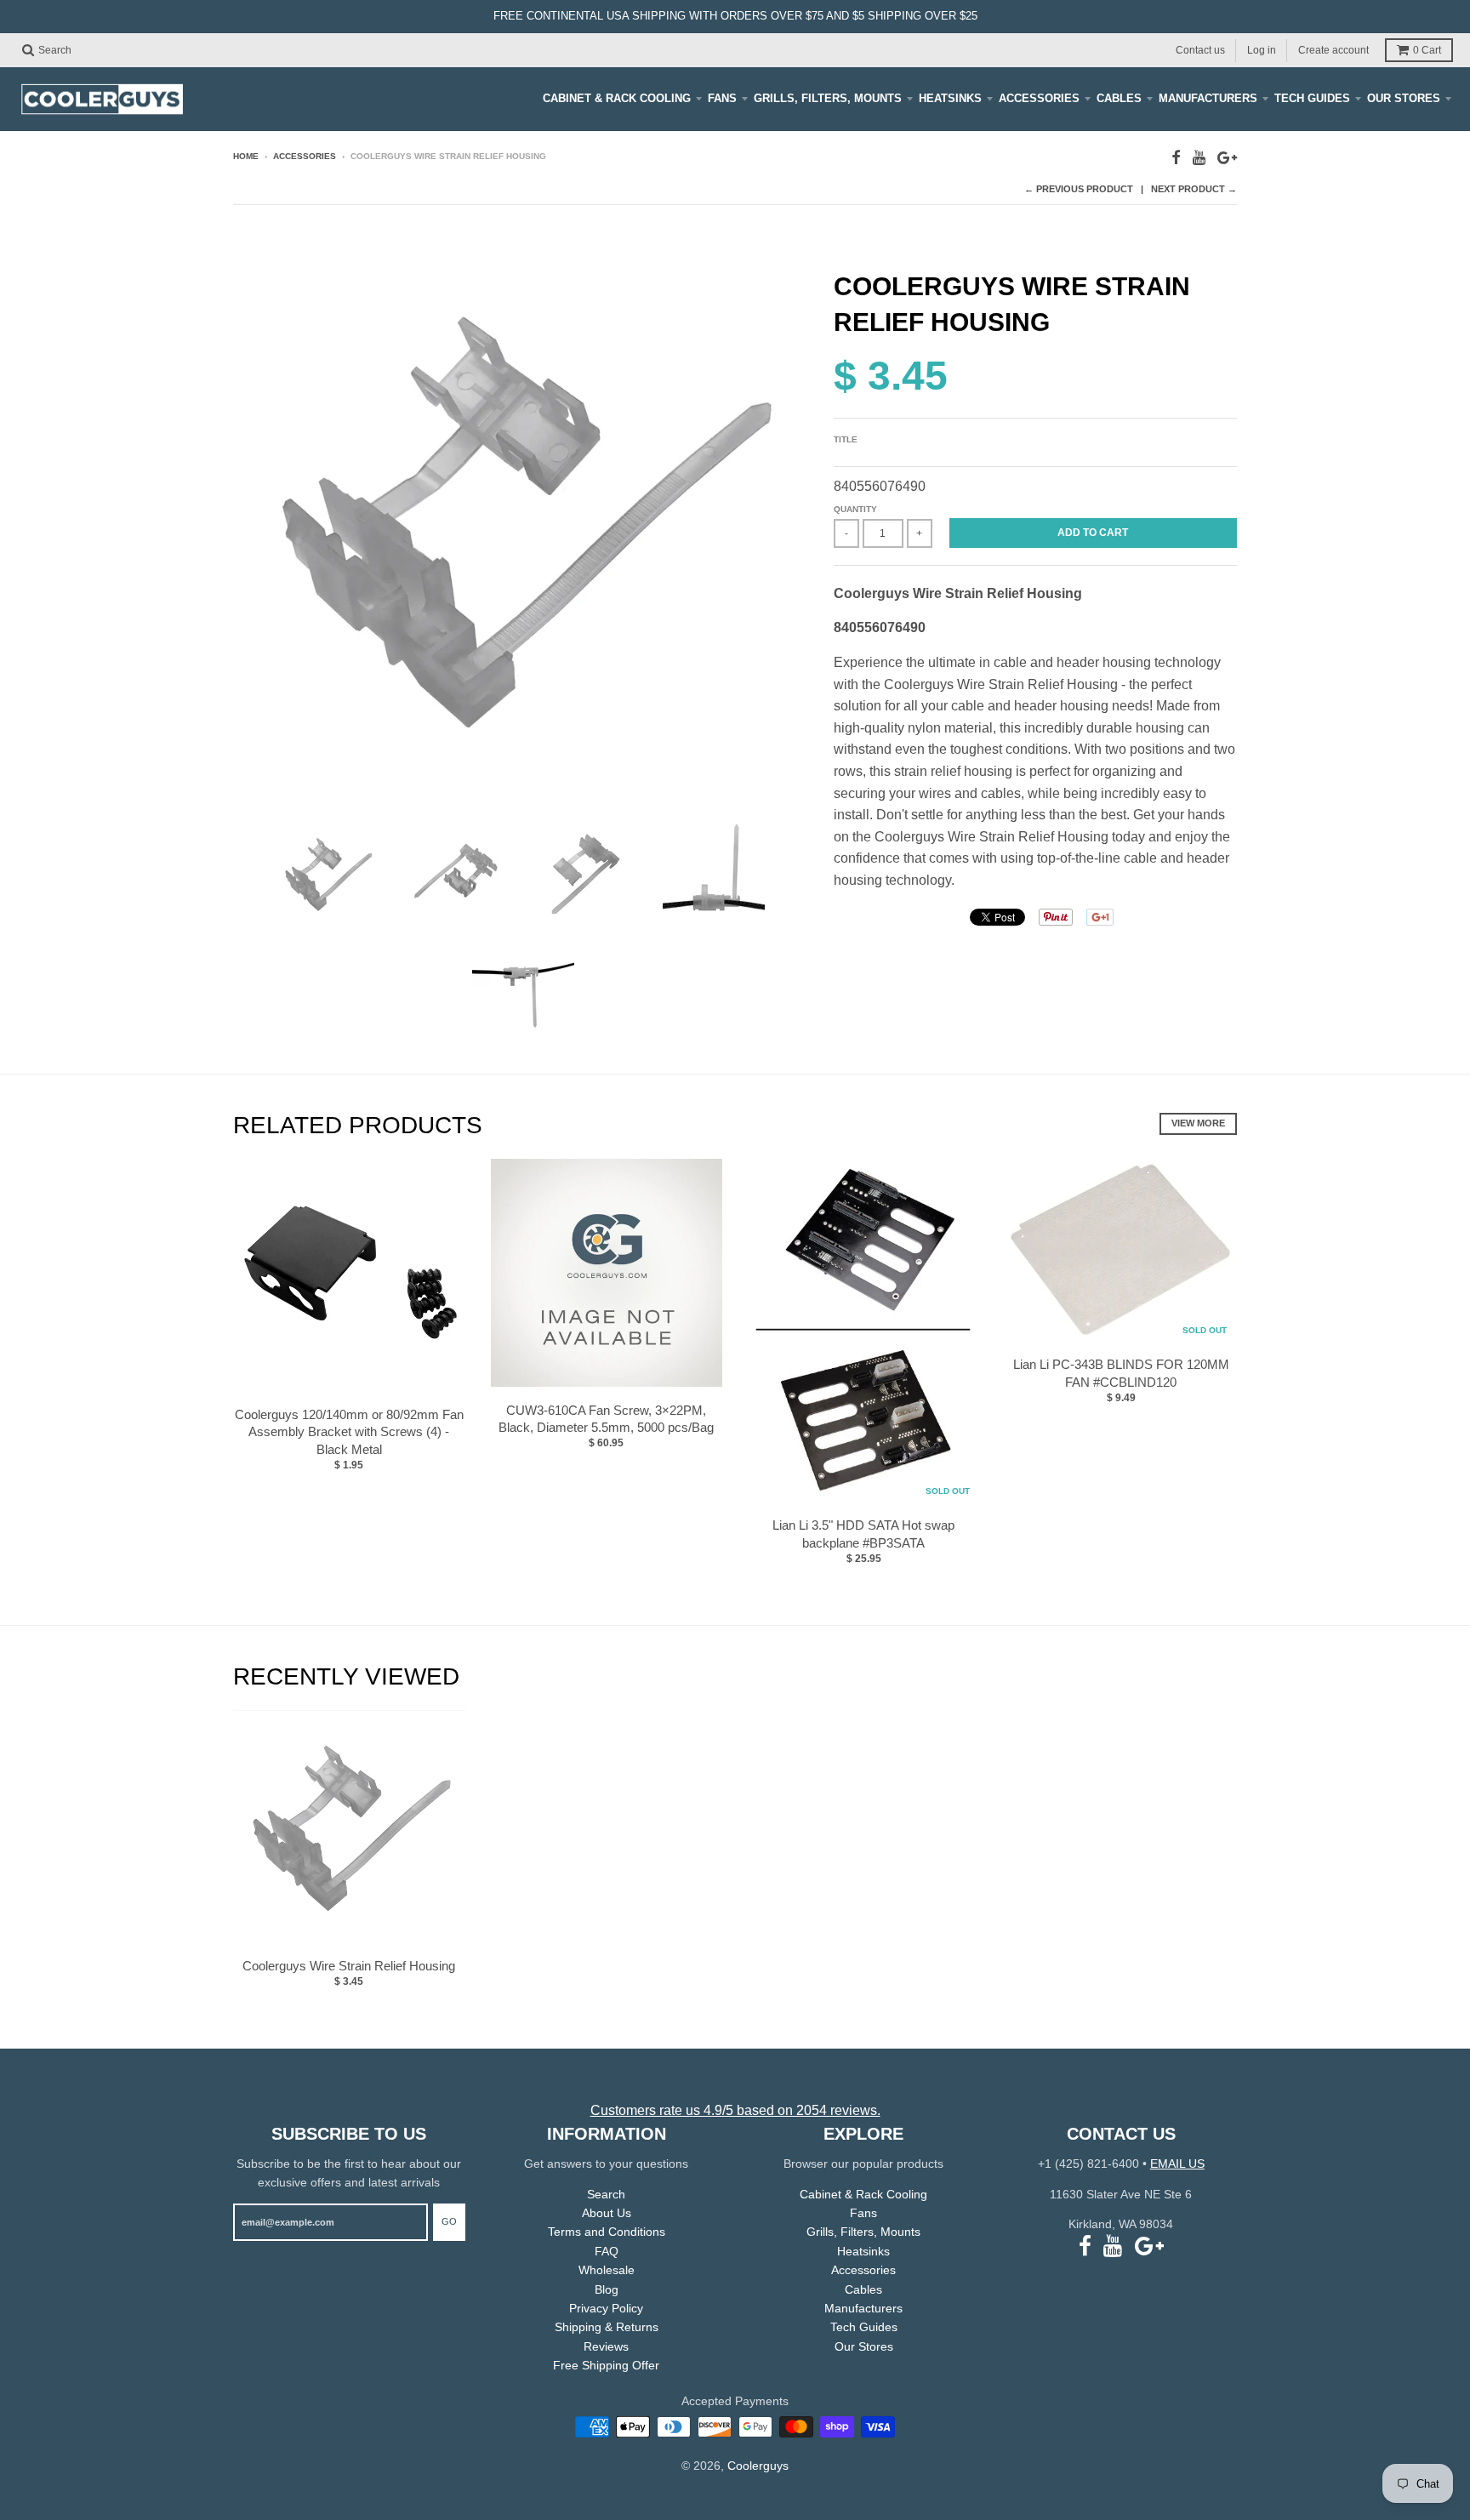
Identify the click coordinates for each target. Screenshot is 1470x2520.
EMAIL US (1177, 2164)
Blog (607, 2289)
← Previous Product (1079, 189)
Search (606, 2194)
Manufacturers (1208, 98)
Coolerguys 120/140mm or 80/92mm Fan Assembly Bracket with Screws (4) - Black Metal (349, 1432)
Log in (1262, 49)
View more (1198, 1123)
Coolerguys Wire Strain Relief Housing (349, 1966)
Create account (1333, 49)
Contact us (1200, 49)
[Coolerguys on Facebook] (1176, 158)
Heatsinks (950, 98)
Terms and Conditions (607, 2232)
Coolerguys (758, 2466)
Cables (1119, 98)
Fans (722, 98)
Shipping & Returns (607, 2327)
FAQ (607, 2251)
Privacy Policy (606, 2308)
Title (846, 439)
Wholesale (607, 2270)
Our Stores (1404, 98)
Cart (1427, 50)
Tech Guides (1312, 98)
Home (246, 156)
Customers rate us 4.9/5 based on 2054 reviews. (735, 2110)
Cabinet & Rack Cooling (617, 98)
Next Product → (1194, 189)
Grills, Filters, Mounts (828, 98)
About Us (607, 2213)
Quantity (855, 509)
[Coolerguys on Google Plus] (1227, 158)
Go (449, 2221)
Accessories (1039, 98)
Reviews (606, 2346)
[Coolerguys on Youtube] (1199, 158)
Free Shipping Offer (606, 2365)
